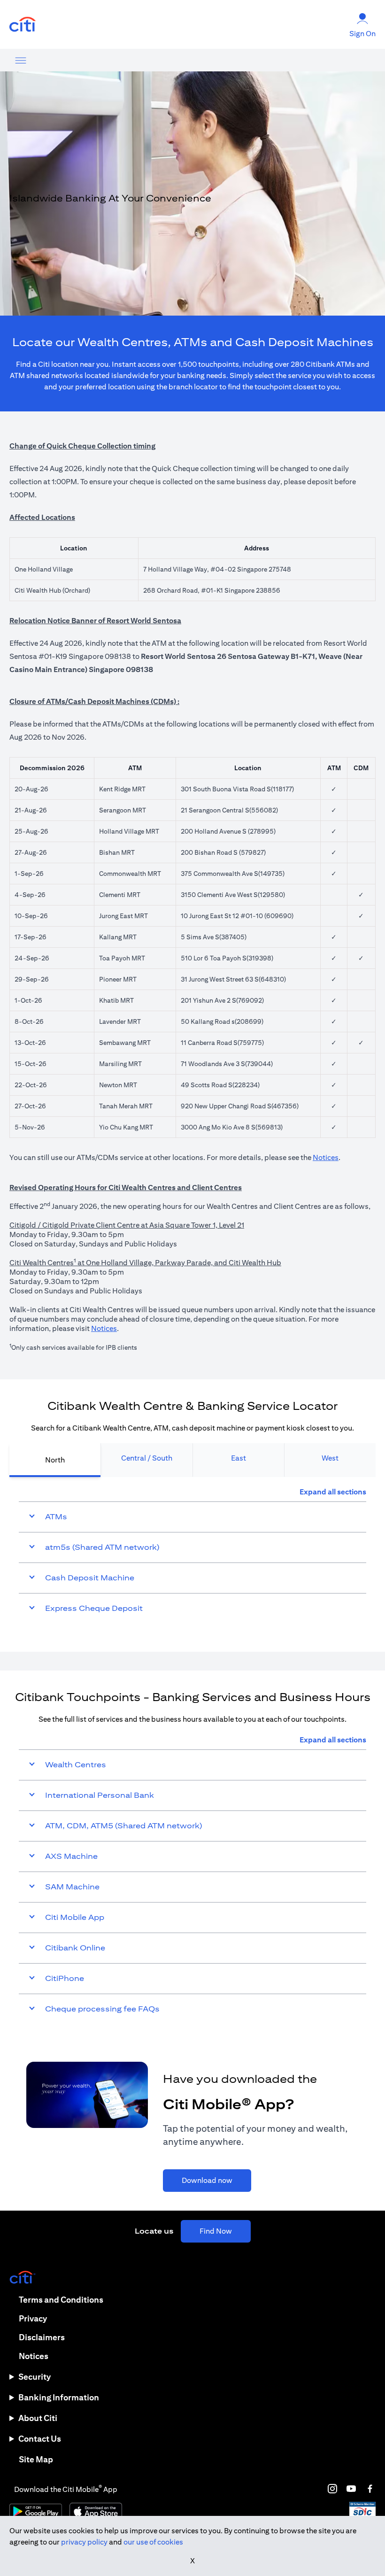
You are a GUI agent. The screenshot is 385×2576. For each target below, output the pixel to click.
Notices (326, 1157)
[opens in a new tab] (23, 25)
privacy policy (84, 2542)
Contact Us (40, 2439)
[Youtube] (351, 2489)
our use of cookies (153, 2542)
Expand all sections (333, 1492)
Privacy (33, 2318)
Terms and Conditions (61, 2300)
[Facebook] (370, 2489)
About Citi (38, 2418)
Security (35, 2377)
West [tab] (330, 1458)
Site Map (36, 2459)
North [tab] (55, 1460)
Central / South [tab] (147, 1458)
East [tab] (239, 1458)
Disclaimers (42, 2337)
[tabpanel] (192, 1555)
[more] (21, 60)
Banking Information (59, 2397)
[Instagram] (332, 2489)
